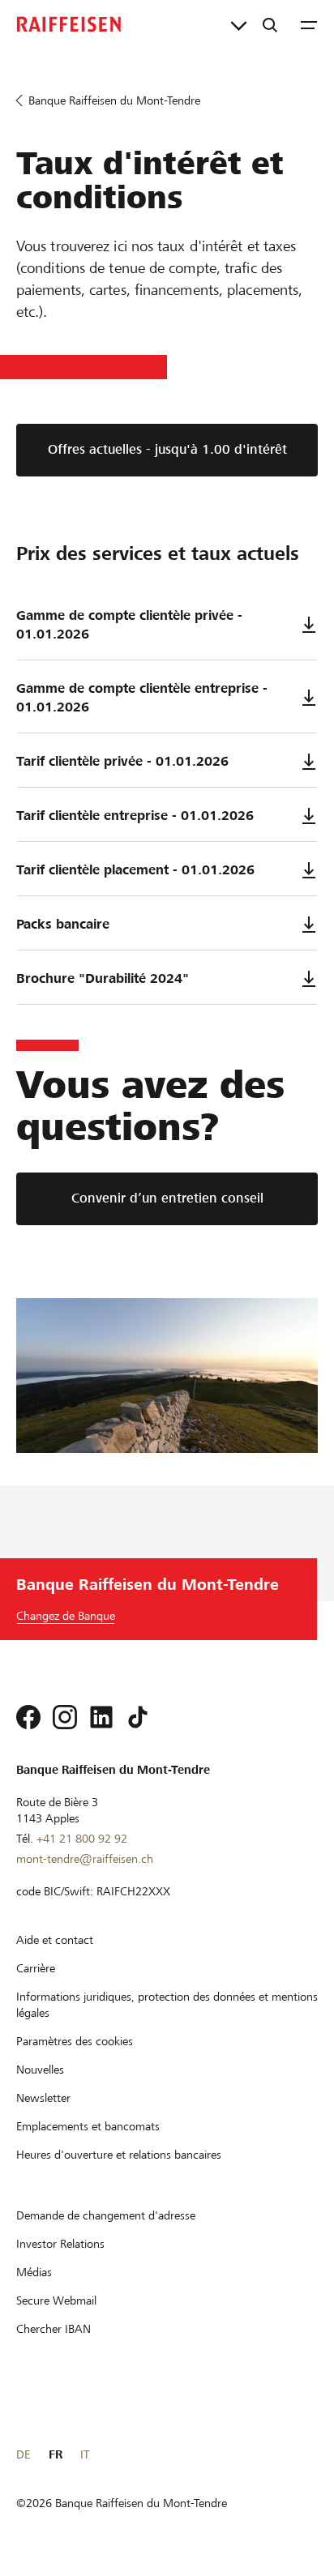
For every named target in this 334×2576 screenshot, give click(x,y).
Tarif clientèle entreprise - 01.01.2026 (135, 816)
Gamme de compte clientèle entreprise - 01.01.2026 (142, 698)
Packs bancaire (63, 924)
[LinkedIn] (101, 1717)
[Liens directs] (239, 24)
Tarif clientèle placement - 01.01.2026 (135, 870)
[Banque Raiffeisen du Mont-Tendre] (69, 24)
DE (23, 2454)
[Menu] (309, 24)
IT (85, 2454)
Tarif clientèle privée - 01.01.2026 (122, 761)
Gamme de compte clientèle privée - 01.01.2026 (129, 625)
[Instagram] (65, 1717)
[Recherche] (270, 24)
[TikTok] (138, 1717)
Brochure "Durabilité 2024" (103, 978)
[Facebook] (28, 1717)
